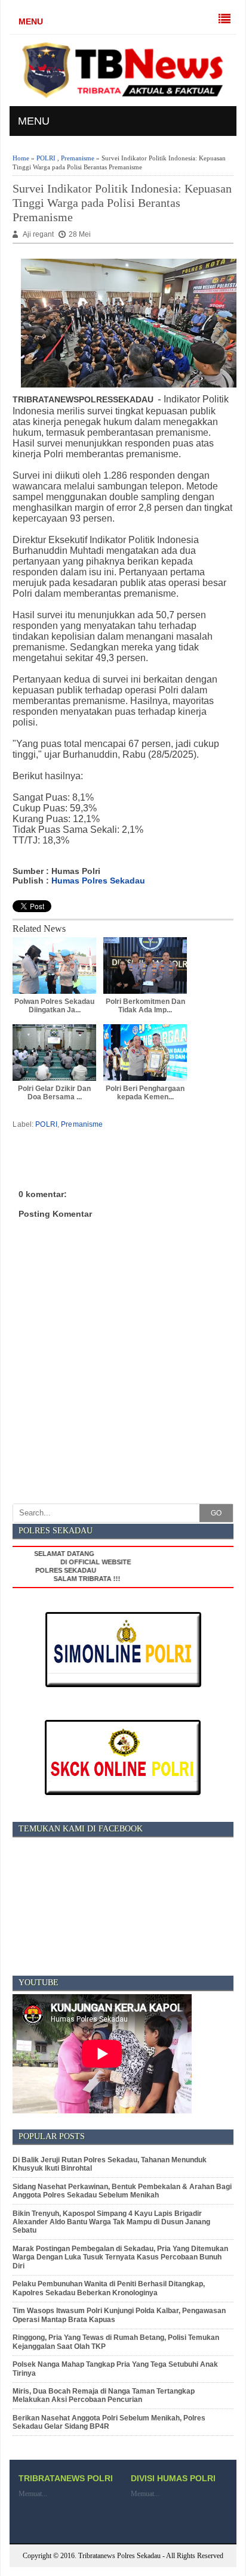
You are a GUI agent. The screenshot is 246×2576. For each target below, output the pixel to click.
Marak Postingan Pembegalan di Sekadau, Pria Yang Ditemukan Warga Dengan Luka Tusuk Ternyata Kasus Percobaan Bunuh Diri (120, 2257)
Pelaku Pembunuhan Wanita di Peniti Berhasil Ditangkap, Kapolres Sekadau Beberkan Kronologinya (109, 2288)
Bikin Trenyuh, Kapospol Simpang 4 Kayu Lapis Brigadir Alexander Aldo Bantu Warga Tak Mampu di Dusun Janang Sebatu (111, 2222)
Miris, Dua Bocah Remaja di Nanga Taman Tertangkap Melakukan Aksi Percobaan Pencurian (104, 2395)
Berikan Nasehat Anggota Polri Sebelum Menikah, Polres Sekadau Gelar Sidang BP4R (109, 2422)
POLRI (46, 158)
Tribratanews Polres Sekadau (119, 2556)
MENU (31, 21)
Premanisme (78, 158)
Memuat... (33, 2494)
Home (21, 158)
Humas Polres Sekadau (98, 881)
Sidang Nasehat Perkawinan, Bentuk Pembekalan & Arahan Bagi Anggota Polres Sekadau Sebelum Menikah (122, 2191)
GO (216, 1513)
